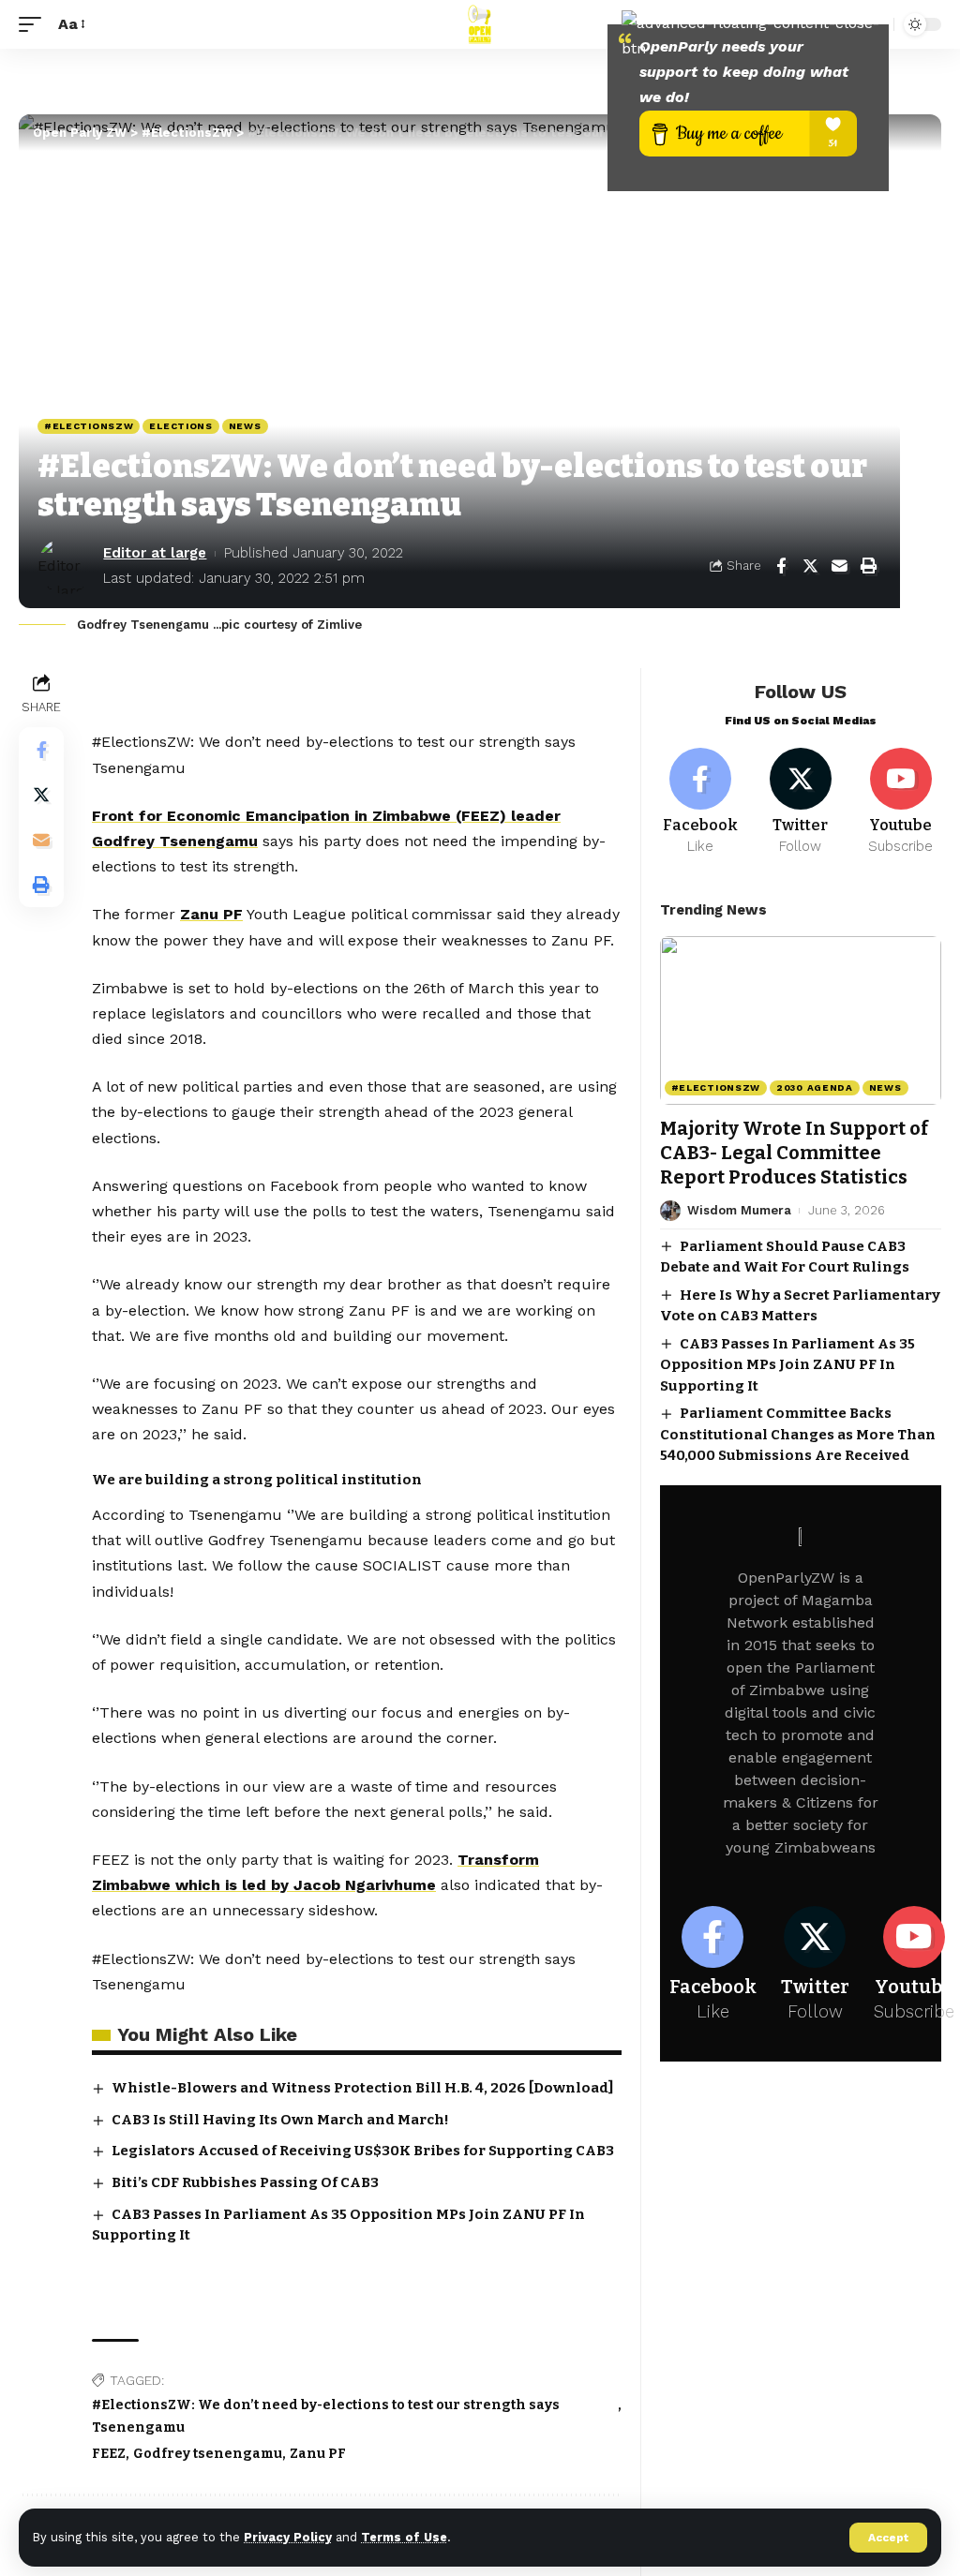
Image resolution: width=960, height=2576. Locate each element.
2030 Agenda (815, 1087)
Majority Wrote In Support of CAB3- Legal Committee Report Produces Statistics (794, 1153)
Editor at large (155, 553)
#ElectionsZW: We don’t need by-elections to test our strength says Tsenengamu (326, 2416)
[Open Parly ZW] (480, 24)
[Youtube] (900, 802)
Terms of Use (404, 2537)
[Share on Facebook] (781, 566)
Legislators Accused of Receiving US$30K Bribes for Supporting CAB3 (363, 2151)
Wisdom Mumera (739, 1210)
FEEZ (109, 2454)
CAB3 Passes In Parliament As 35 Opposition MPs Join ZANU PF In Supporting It (787, 1365)
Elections (180, 426)
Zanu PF (211, 914)
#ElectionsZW (89, 426)
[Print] (868, 566)
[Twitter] (800, 802)
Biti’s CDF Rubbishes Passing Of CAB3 (245, 2182)
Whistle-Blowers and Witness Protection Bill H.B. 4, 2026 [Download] (362, 2088)
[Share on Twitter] (810, 566)
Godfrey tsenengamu (208, 2454)
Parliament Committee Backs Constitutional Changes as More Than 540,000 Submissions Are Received (798, 1434)
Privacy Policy (288, 2537)
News (245, 426)
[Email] (839, 566)
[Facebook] (701, 802)
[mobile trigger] (35, 24)
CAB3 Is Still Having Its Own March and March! (280, 2120)
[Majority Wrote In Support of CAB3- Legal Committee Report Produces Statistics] (801, 1020)
